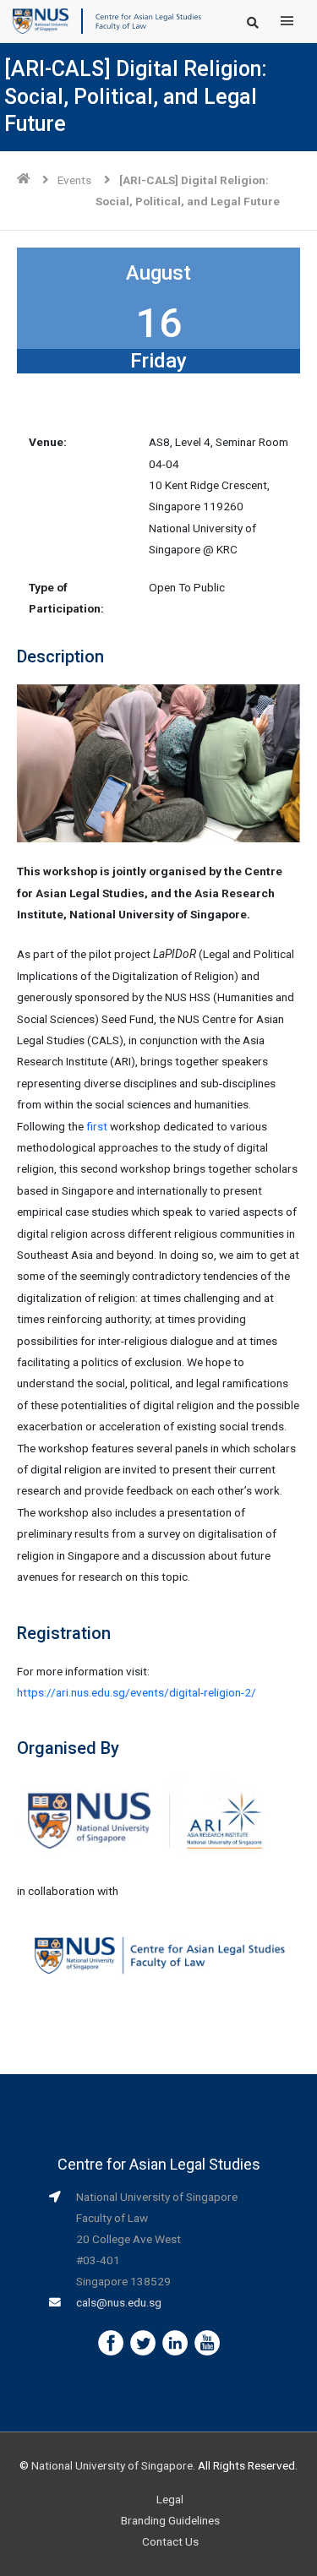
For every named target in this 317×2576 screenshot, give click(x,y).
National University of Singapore (112, 2465)
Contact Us (170, 2541)
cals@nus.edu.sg (119, 2302)
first (97, 1126)
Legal (170, 2499)
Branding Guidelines (170, 2520)
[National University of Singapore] (41, 20)
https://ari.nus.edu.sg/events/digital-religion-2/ (139, 1692)
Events (74, 180)
